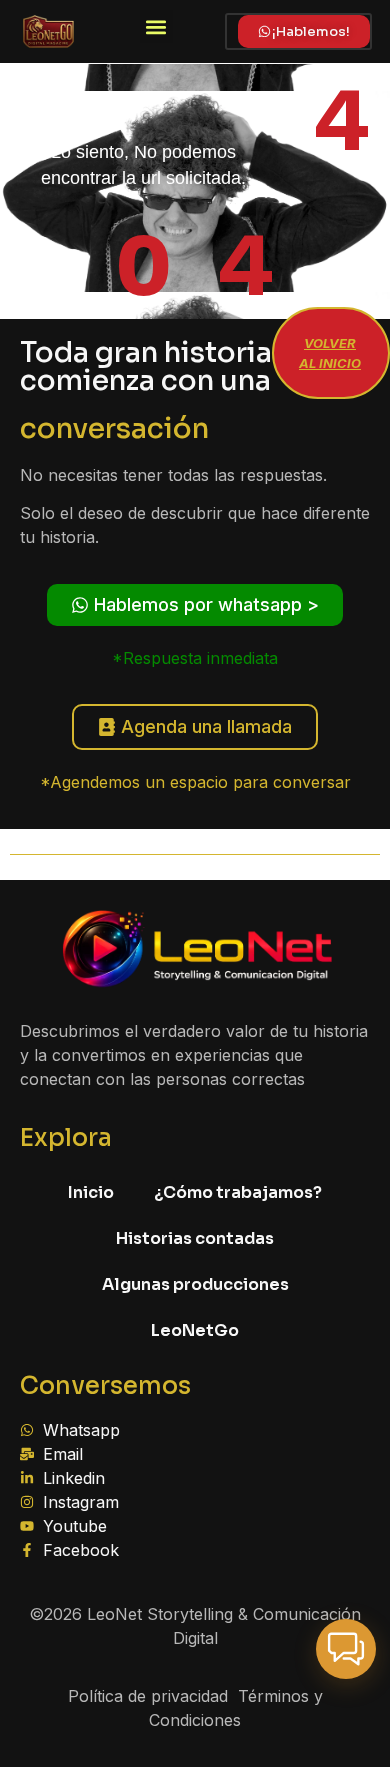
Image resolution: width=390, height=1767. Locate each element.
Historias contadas (195, 1238)
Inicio (91, 1192)
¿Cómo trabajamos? (238, 1192)
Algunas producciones (195, 1284)
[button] (156, 26)
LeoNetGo (195, 1330)
